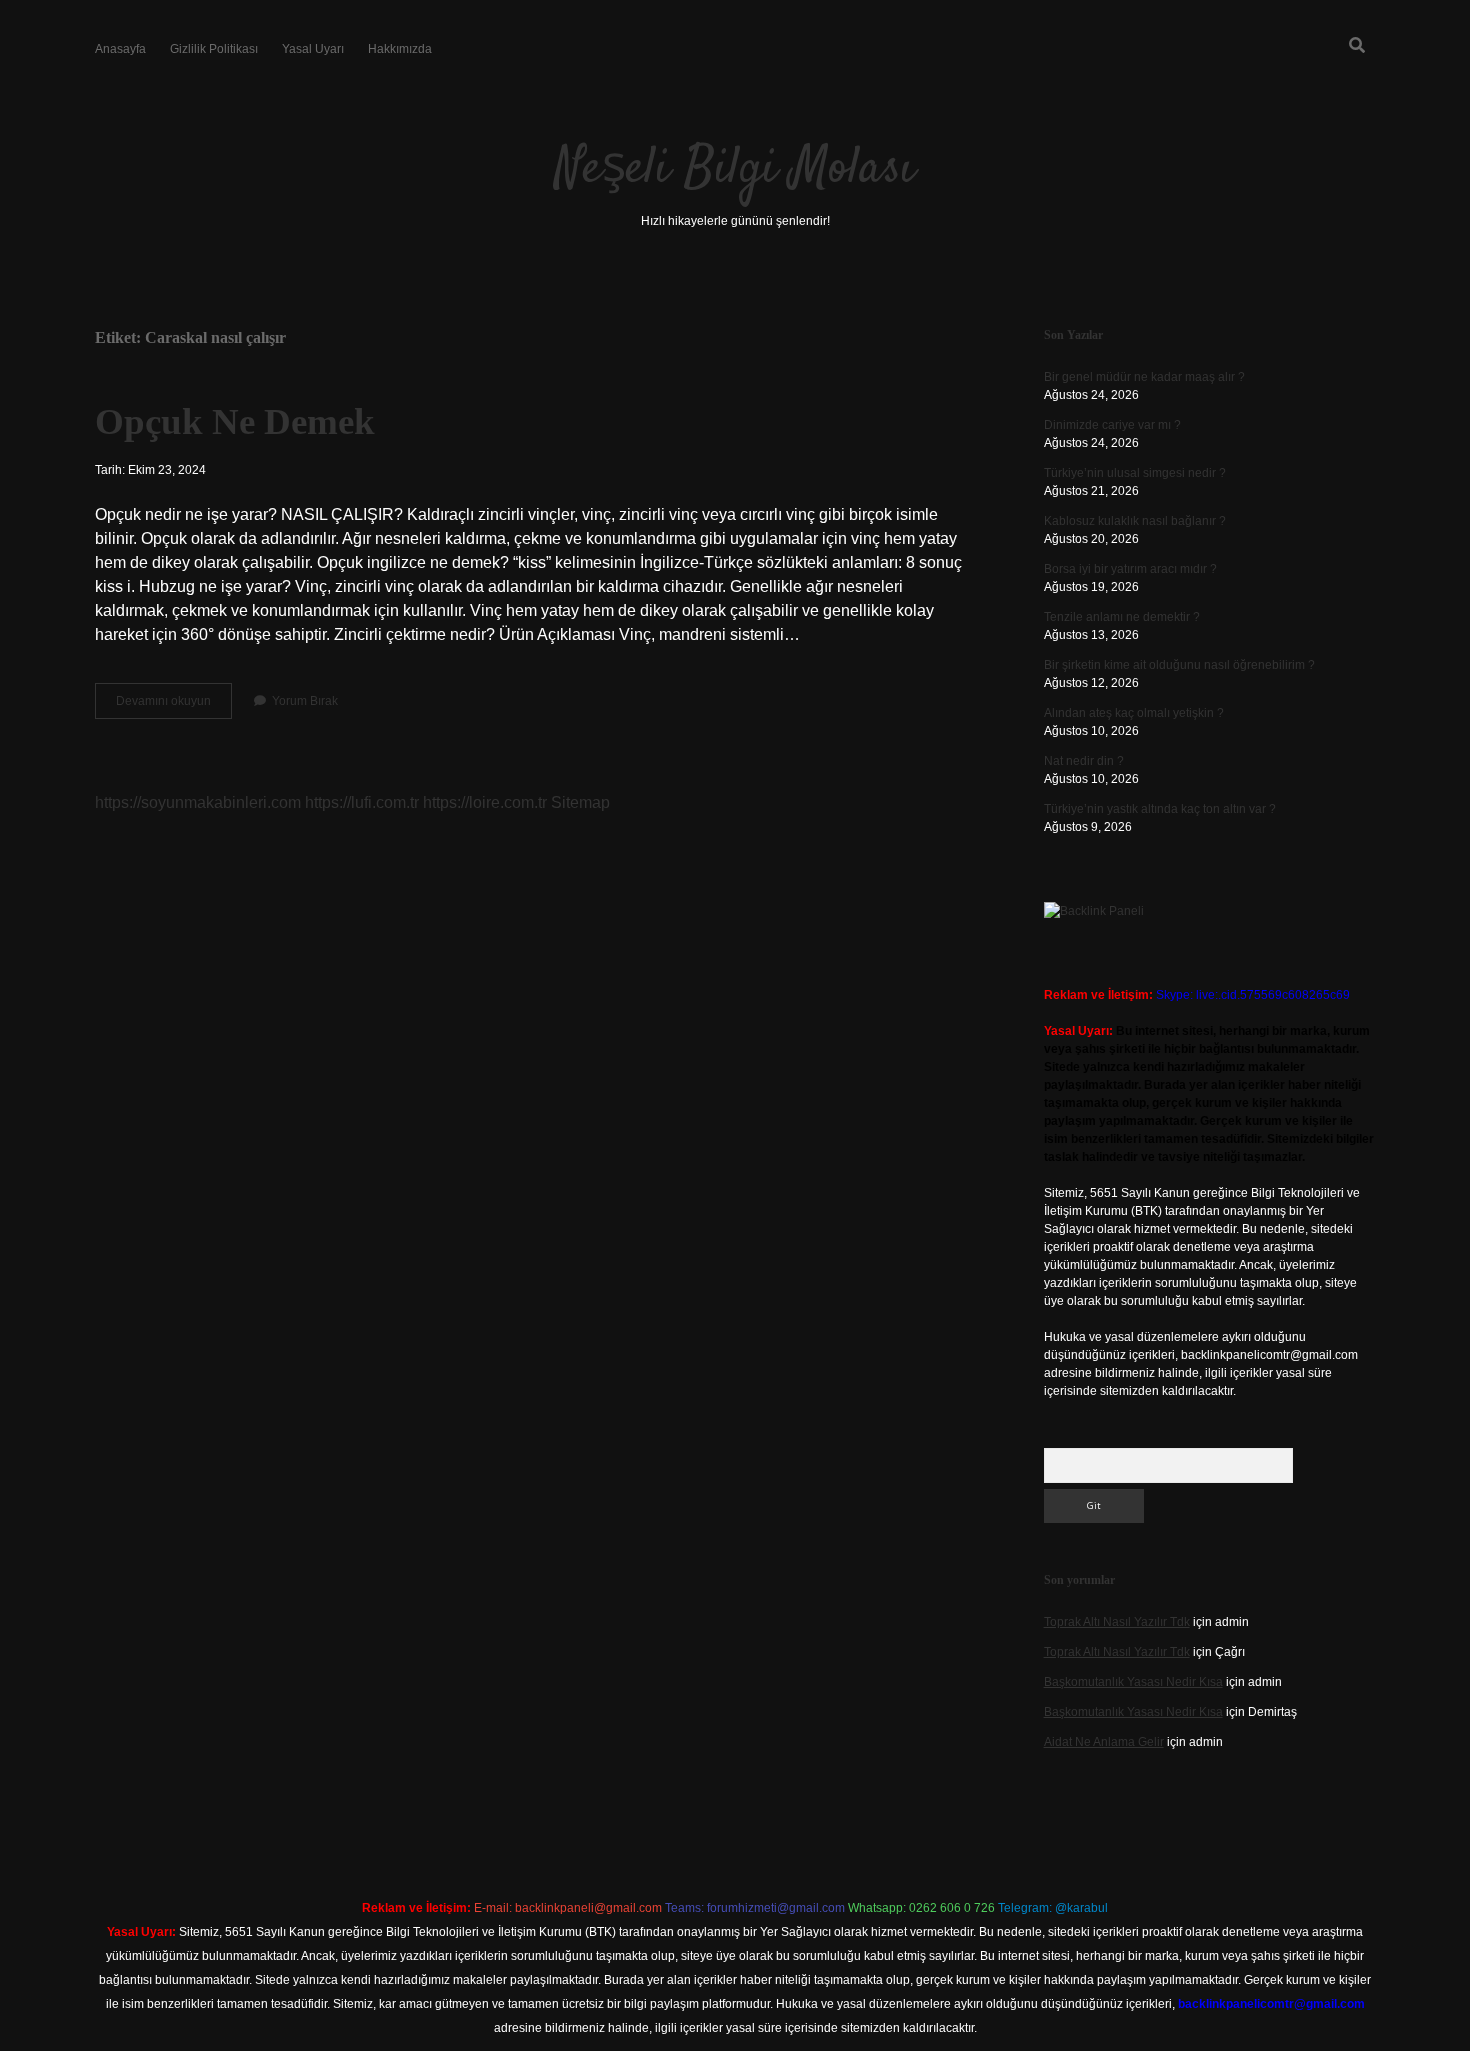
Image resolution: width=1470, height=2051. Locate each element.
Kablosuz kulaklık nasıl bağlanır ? (1135, 521)
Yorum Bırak (305, 701)
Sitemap (580, 802)
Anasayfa (120, 49)
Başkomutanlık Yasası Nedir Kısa (1133, 1682)
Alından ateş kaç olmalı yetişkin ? (1134, 713)
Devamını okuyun (174, 706)
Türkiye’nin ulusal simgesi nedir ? (1135, 473)
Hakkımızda (400, 49)
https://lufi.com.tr (362, 802)
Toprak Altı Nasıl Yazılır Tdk (1117, 1622)
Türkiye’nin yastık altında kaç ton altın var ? (1160, 809)
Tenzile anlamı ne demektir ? (1122, 617)
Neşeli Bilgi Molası (735, 169)
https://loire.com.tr (485, 802)
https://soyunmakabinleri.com (198, 802)
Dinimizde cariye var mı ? (1112, 425)
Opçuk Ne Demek (235, 421)
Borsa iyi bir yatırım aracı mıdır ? (1130, 569)
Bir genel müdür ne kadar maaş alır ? (1144, 377)
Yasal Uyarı (313, 49)
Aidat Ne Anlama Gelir (1104, 1742)
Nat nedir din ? (1084, 761)
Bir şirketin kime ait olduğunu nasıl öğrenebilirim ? (1179, 665)
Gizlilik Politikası (214, 49)
